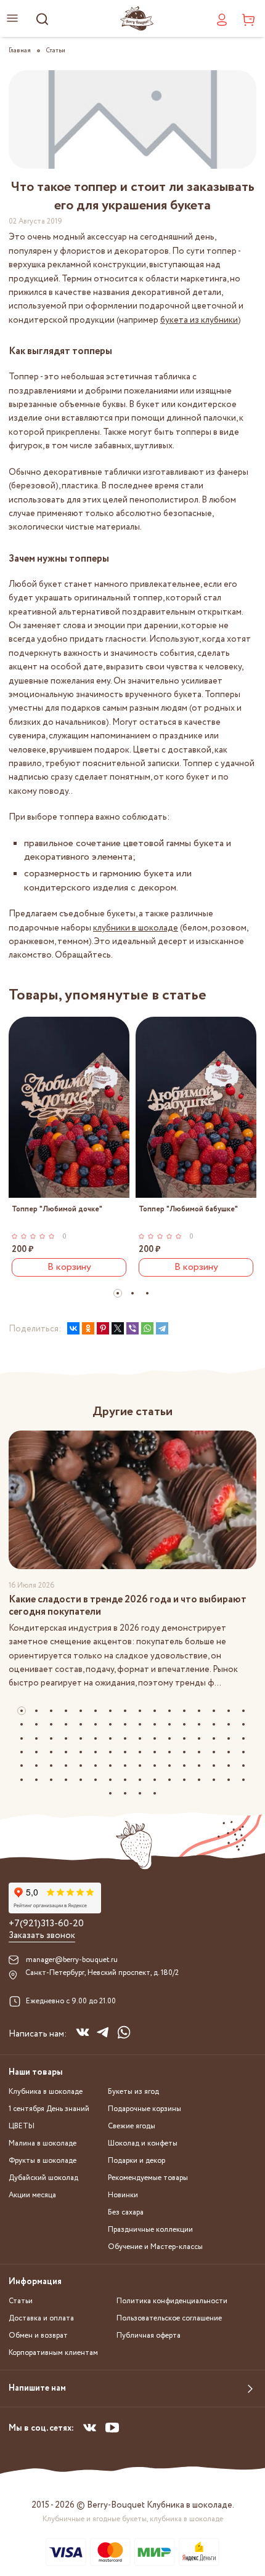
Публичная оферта (149, 2336)
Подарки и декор (137, 2161)
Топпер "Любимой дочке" (57, 1209)
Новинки (123, 2195)
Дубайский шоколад (43, 2178)
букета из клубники (199, 320)
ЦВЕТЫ (22, 2126)
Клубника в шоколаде (46, 2092)
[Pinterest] (103, 1328)
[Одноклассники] (88, 1328)
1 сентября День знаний (49, 2109)
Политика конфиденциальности (172, 2301)
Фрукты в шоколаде (43, 2161)
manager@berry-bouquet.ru (72, 1960)
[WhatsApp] (147, 1328)
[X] (118, 1328)
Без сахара (126, 2212)
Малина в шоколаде (43, 2143)
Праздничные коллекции (150, 2230)
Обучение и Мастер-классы (155, 2247)
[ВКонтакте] (73, 1328)
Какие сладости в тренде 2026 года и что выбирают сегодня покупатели (128, 1606)
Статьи (21, 2301)
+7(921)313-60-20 (46, 1924)
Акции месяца (32, 2195)
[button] (118, 1293)
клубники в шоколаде (136, 928)
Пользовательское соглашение (169, 2318)
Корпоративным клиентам (53, 2353)
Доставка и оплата (41, 2318)
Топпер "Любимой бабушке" (188, 1209)
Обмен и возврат (38, 2336)
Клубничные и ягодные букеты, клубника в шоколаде (133, 2519)
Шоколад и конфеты (143, 2143)
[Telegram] (162, 1328)
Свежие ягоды (132, 2126)
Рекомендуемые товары (148, 2178)
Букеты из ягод (133, 2092)
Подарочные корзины (145, 2109)
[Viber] (132, 1328)
